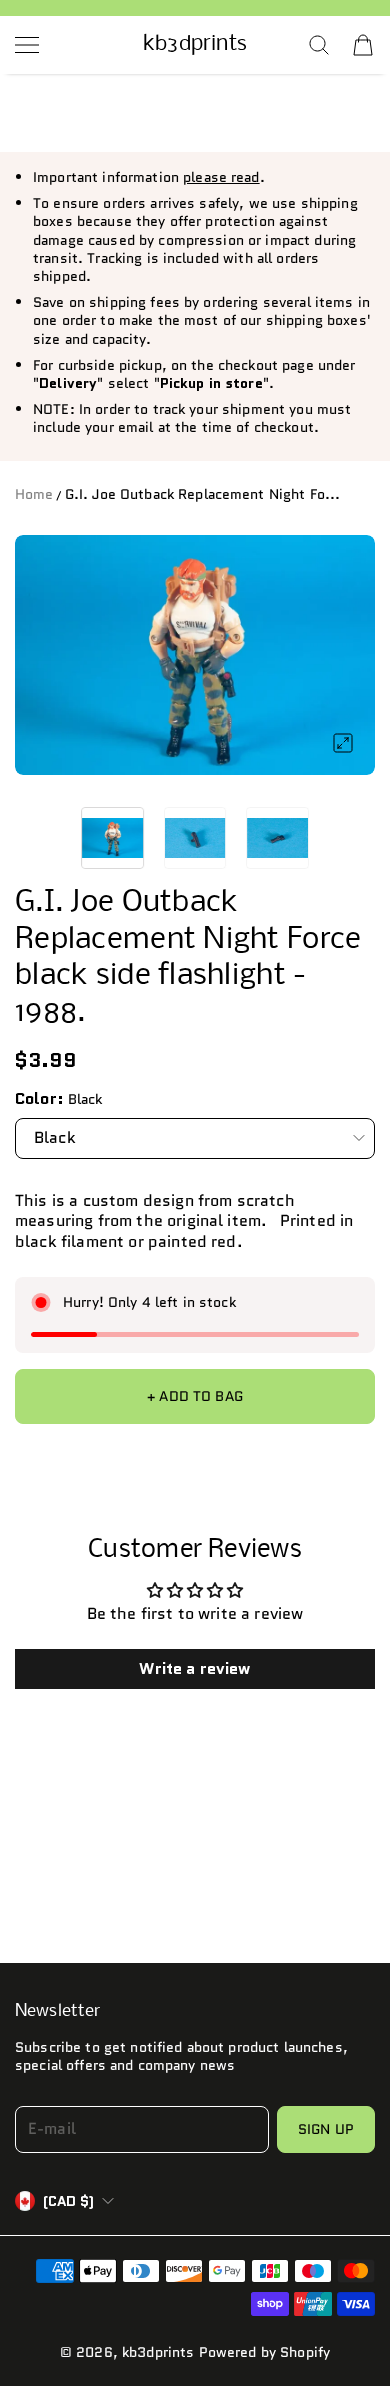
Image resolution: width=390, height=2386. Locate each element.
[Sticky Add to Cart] (344, 2318)
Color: (39, 1099)
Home (34, 494)
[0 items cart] (363, 45)
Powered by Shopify (265, 2352)
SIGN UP (326, 2129)
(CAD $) (68, 2201)
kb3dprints (158, 2352)
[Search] (319, 45)
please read (221, 177)
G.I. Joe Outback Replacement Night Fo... (203, 494)
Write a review (194, 1668)
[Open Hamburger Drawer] (27, 45)
